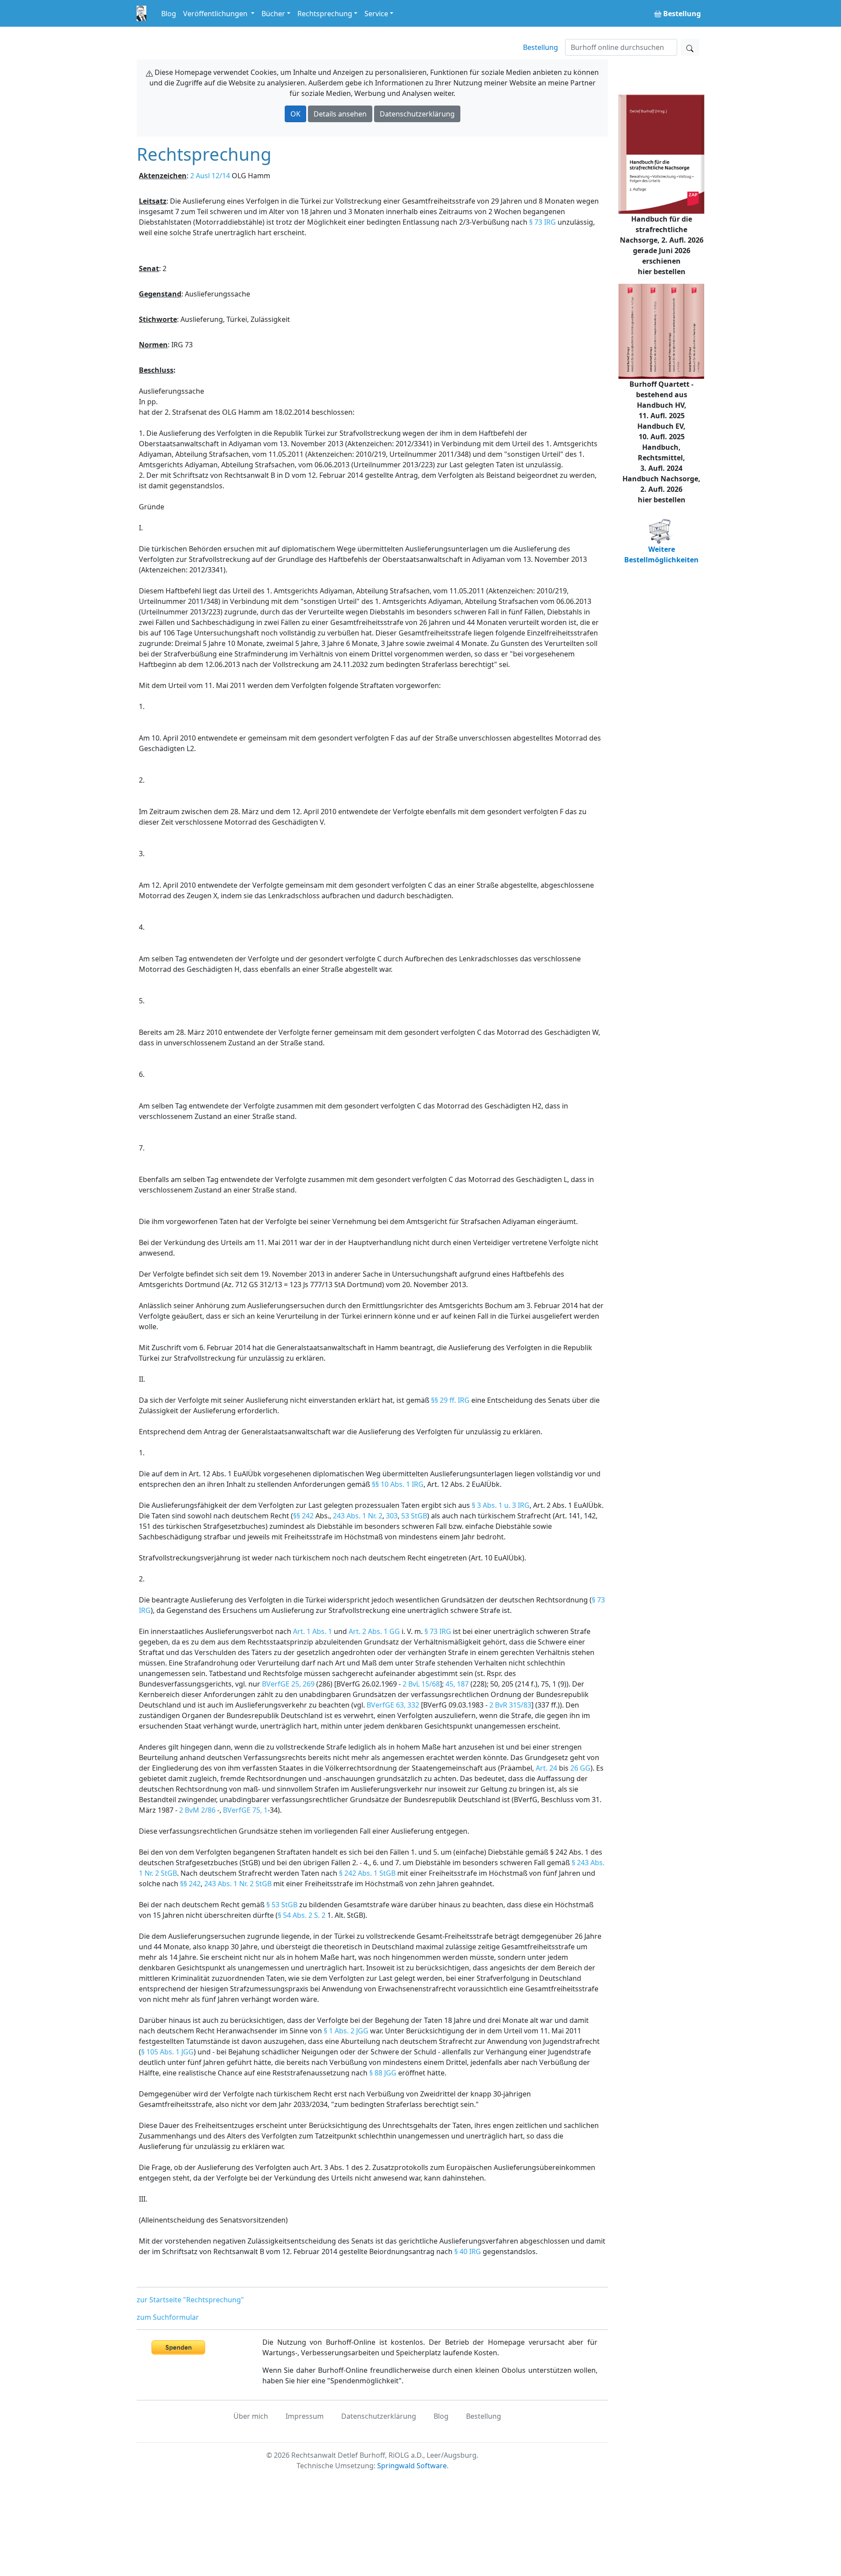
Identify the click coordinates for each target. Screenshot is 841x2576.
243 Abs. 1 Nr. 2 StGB (238, 1884)
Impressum (305, 2416)
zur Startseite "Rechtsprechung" (190, 2300)
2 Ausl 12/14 (210, 176)
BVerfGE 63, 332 (393, 1705)
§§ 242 (303, 1516)
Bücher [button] (273, 14)
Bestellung (541, 47)
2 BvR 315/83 (510, 1705)
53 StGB (414, 1516)
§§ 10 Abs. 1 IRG (398, 1484)
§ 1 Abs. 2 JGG (346, 2031)
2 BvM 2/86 (197, 1810)
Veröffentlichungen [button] (216, 14)
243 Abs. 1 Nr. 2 (358, 1516)
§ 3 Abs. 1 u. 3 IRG (501, 1505)
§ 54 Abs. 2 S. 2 (302, 1915)
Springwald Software (412, 2466)
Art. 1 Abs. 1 (313, 1631)
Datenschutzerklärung (417, 114)
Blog (169, 14)
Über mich (251, 2416)
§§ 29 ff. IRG (450, 1400)
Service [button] (376, 14)
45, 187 (457, 1684)
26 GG (580, 1768)
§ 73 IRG (542, 222)
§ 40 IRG (468, 2251)
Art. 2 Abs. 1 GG (374, 1631)
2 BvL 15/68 (421, 1684)
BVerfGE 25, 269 (288, 1684)
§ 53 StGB (282, 1905)
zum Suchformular (168, 2317)
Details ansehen (340, 114)
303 (392, 1516)
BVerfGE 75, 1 (245, 1810)
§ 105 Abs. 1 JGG (167, 2052)
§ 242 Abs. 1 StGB (367, 1873)
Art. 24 (546, 1768)
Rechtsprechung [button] (325, 14)
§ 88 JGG (383, 2073)
